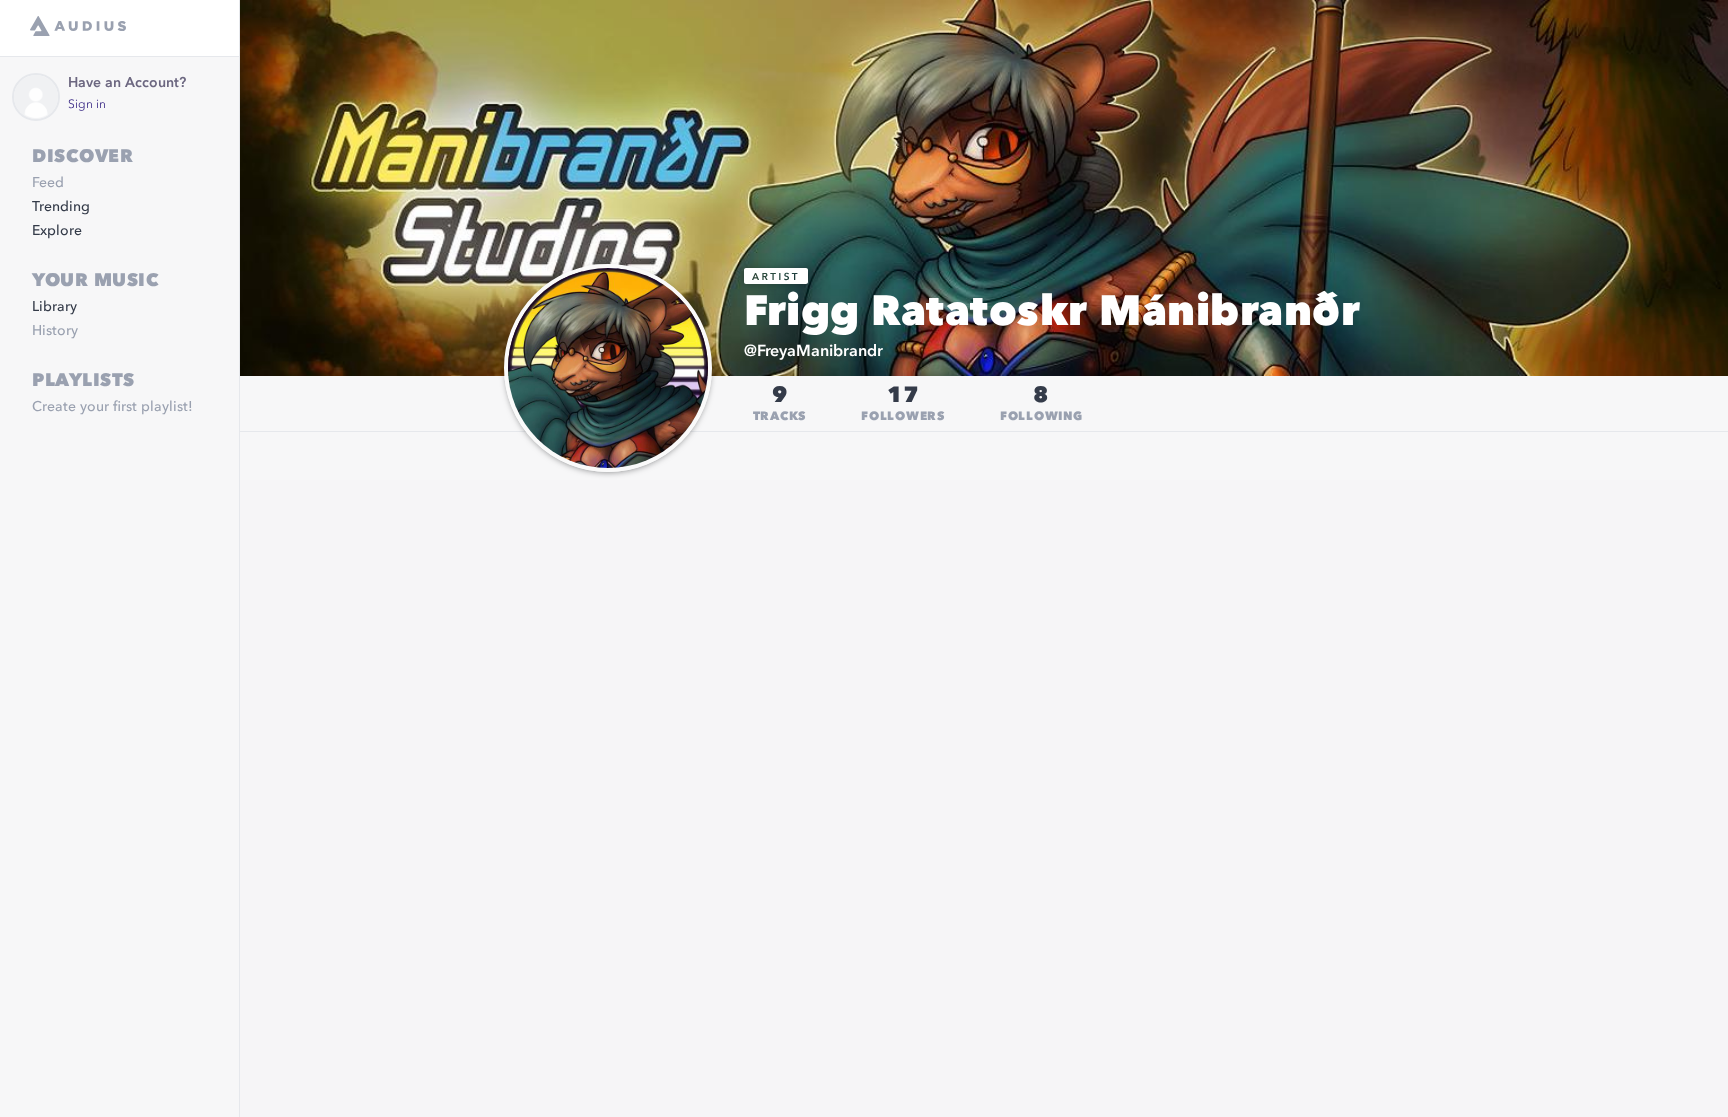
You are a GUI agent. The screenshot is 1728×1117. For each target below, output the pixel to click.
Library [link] (54, 307)
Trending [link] (61, 207)
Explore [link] (57, 231)
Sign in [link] (87, 105)
